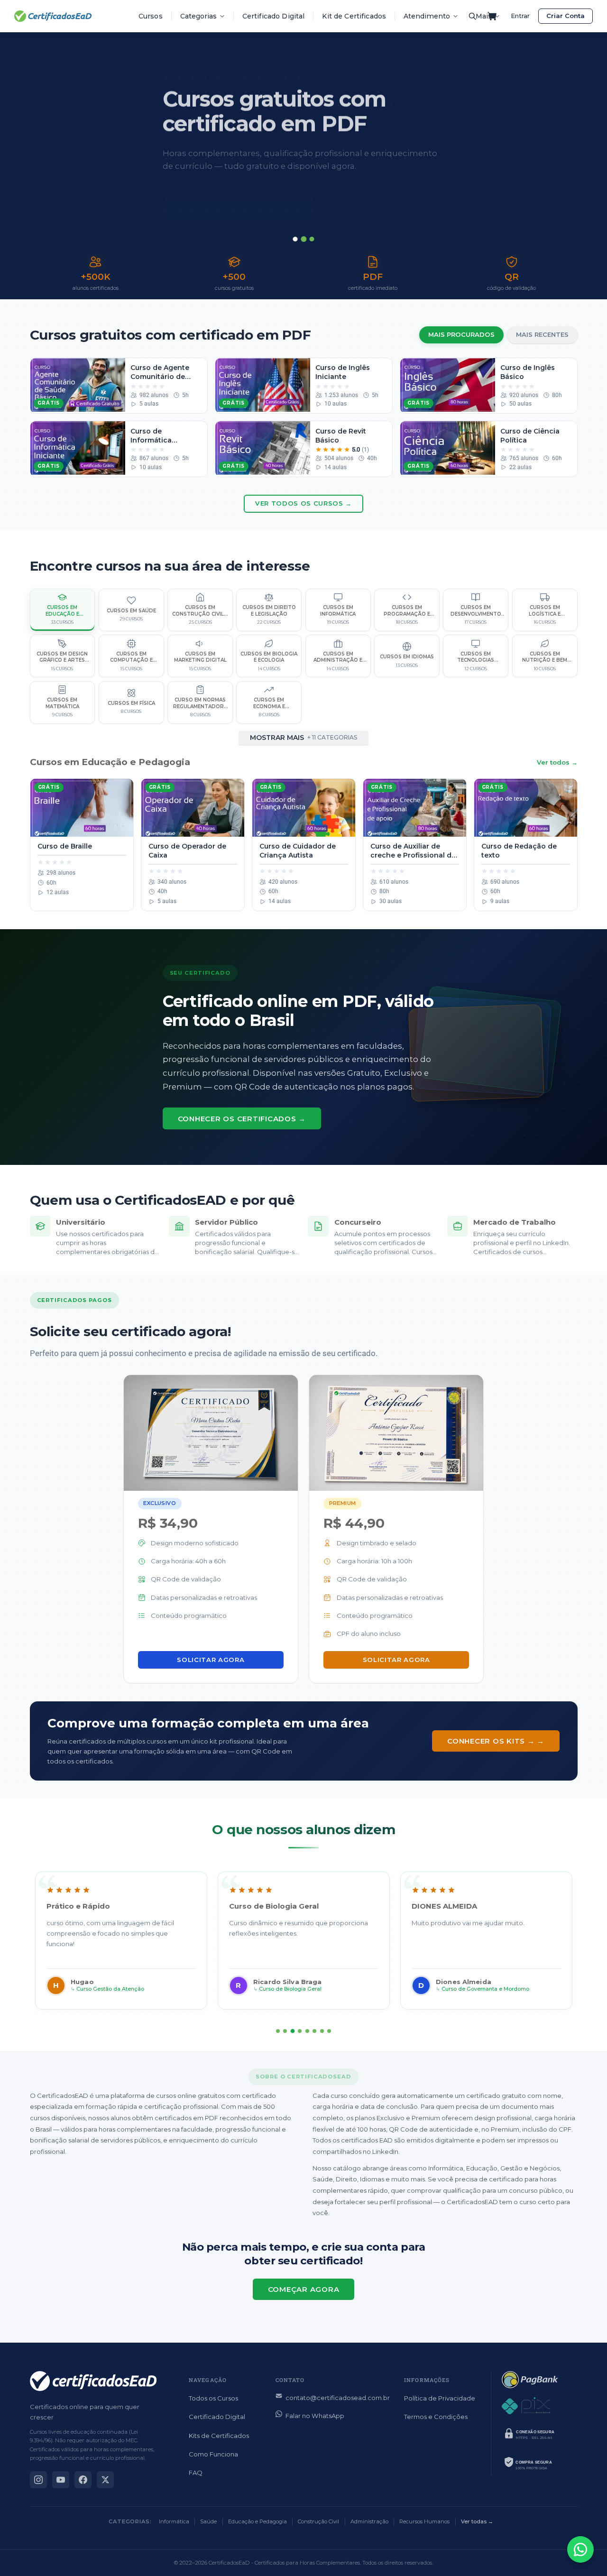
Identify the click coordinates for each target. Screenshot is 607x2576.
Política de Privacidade (440, 2398)
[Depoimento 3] (293, 2031)
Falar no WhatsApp (315, 2416)
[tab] (295, 239)
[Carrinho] (492, 16)
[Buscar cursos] (472, 16)
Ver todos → (557, 762)
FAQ (196, 2473)
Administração (369, 2521)
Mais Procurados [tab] (461, 334)
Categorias (198, 16)
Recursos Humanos (424, 2521)
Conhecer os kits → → (496, 1741)
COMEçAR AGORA (304, 2289)
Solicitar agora (211, 1660)
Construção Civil (318, 2521)
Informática (174, 2521)
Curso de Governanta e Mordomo (485, 1989)
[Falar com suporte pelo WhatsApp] (580, 2549)
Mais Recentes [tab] (542, 334)
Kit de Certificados (354, 16)
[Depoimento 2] (285, 2031)
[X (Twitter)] (105, 2480)
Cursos (151, 16)
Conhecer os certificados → (242, 1119)
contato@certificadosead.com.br (338, 2398)
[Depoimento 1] (278, 2031)
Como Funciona (213, 2454)
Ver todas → (477, 2521)
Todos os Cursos (213, 2398)
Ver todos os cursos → (303, 503)
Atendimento (427, 16)
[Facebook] (83, 2480)
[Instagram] (38, 2480)
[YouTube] (61, 2480)
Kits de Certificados (219, 2436)
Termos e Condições (436, 2417)
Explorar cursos (217, 192)
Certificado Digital (274, 16)
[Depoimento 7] (322, 2031)
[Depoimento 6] (314, 2031)
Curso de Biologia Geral (290, 1989)
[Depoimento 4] (300, 2031)
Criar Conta (566, 16)
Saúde (208, 2521)
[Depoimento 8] (329, 2031)
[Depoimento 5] (307, 2031)
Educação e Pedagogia (258, 2521)
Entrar (520, 16)
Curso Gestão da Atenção (110, 1989)
